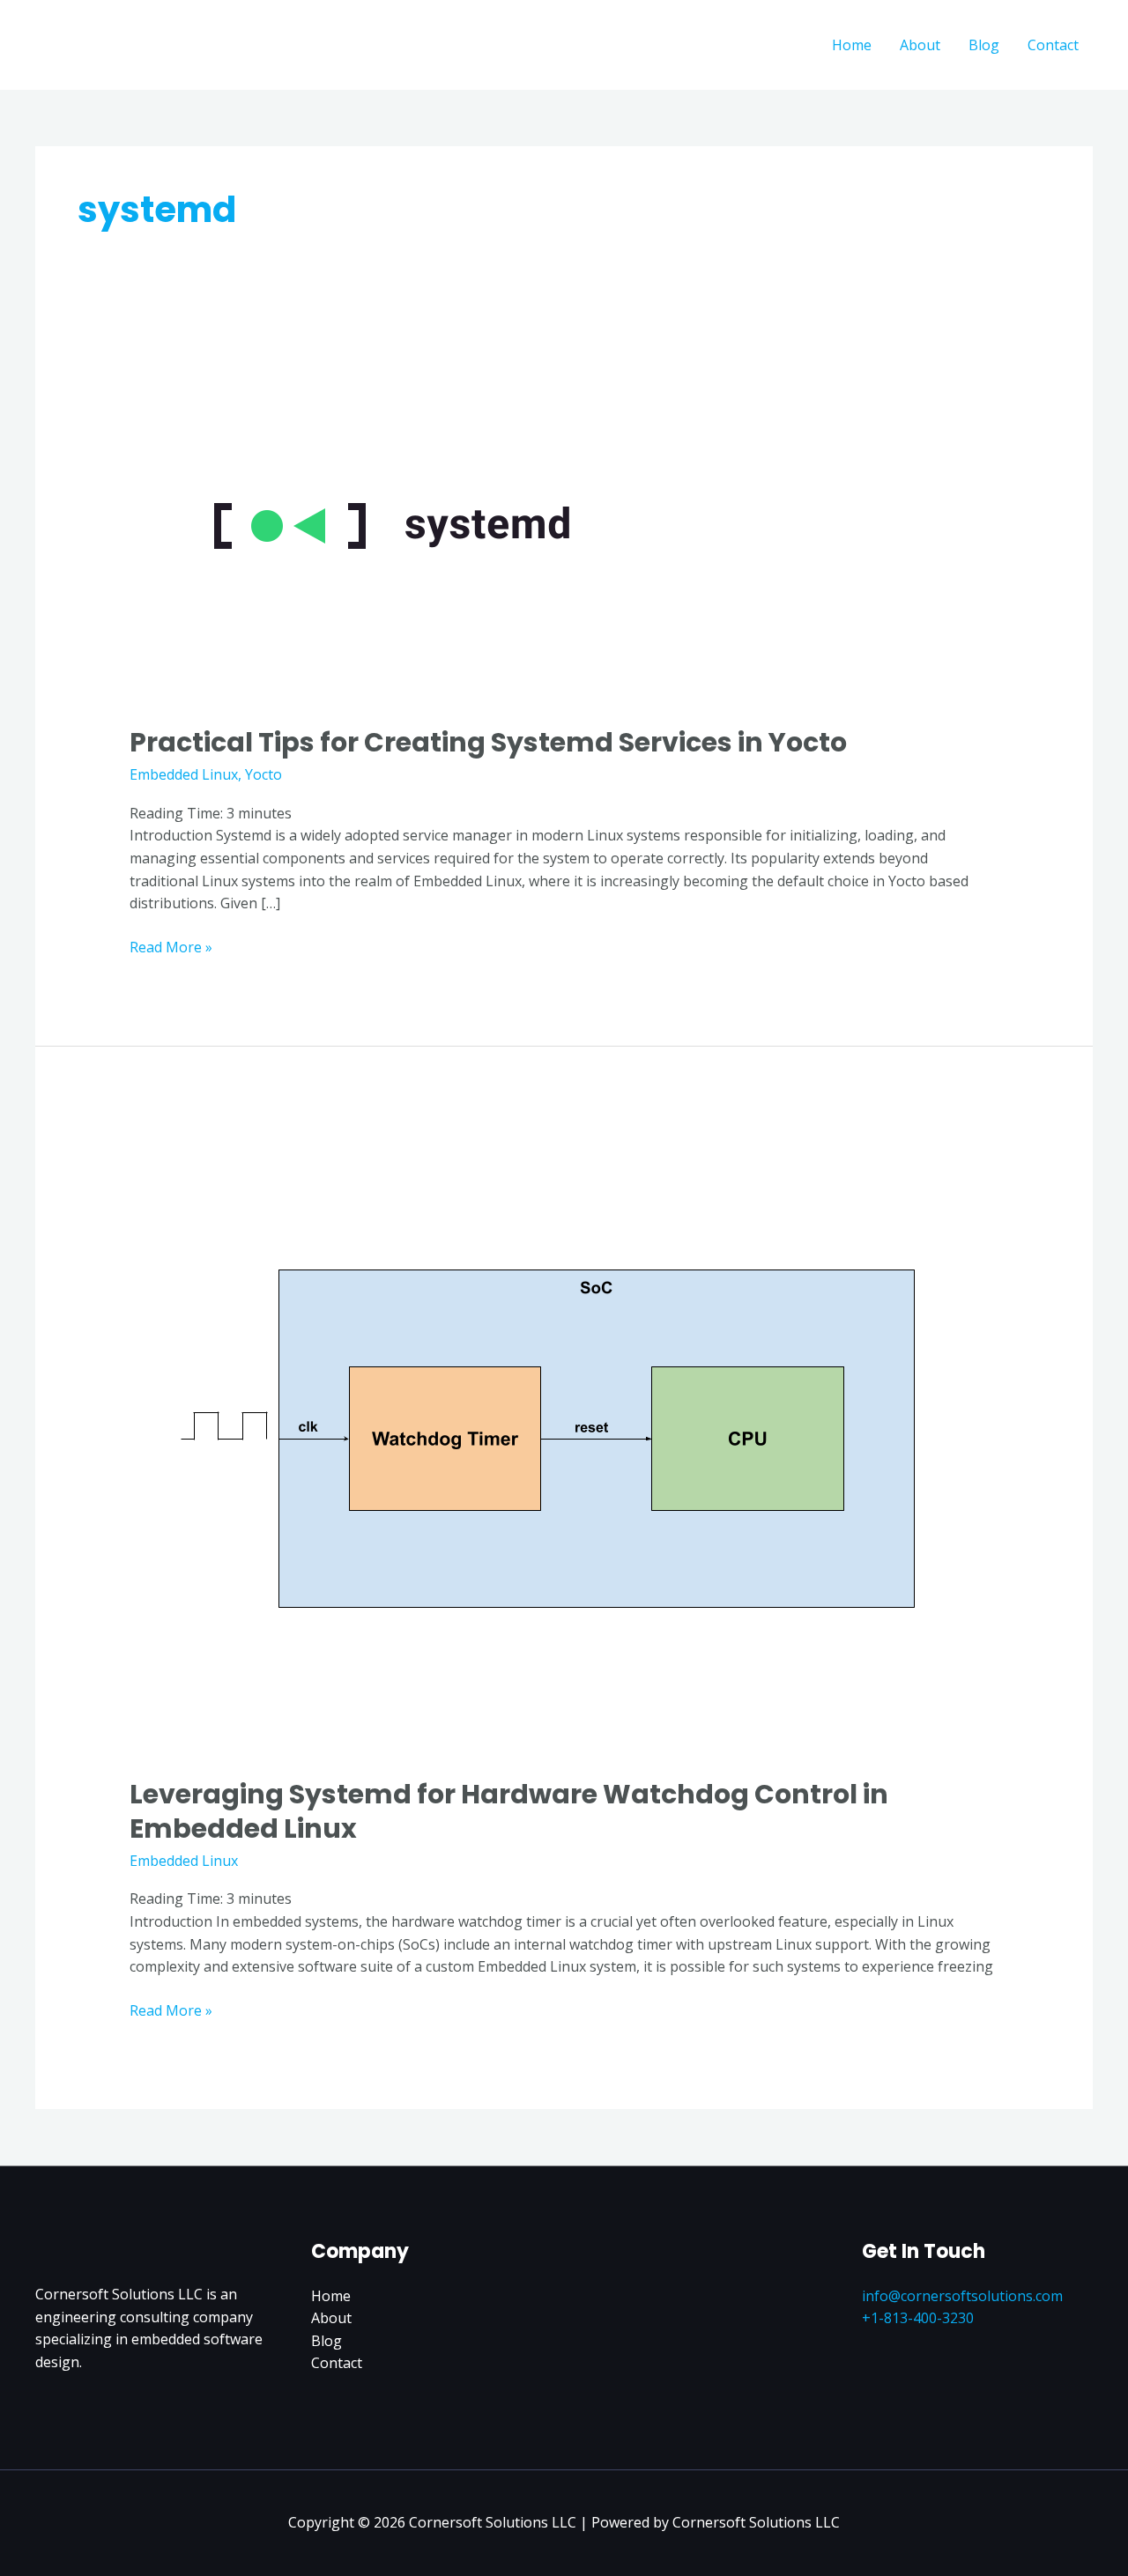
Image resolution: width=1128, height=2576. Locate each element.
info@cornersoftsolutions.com (962, 2296)
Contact (1053, 45)
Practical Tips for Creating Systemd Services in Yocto (488, 742)
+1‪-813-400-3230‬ (918, 2318)
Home (852, 45)
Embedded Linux (184, 774)
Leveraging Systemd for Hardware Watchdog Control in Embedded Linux (509, 1811)
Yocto (263, 774)
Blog (984, 45)
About (920, 45)
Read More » (171, 947)
